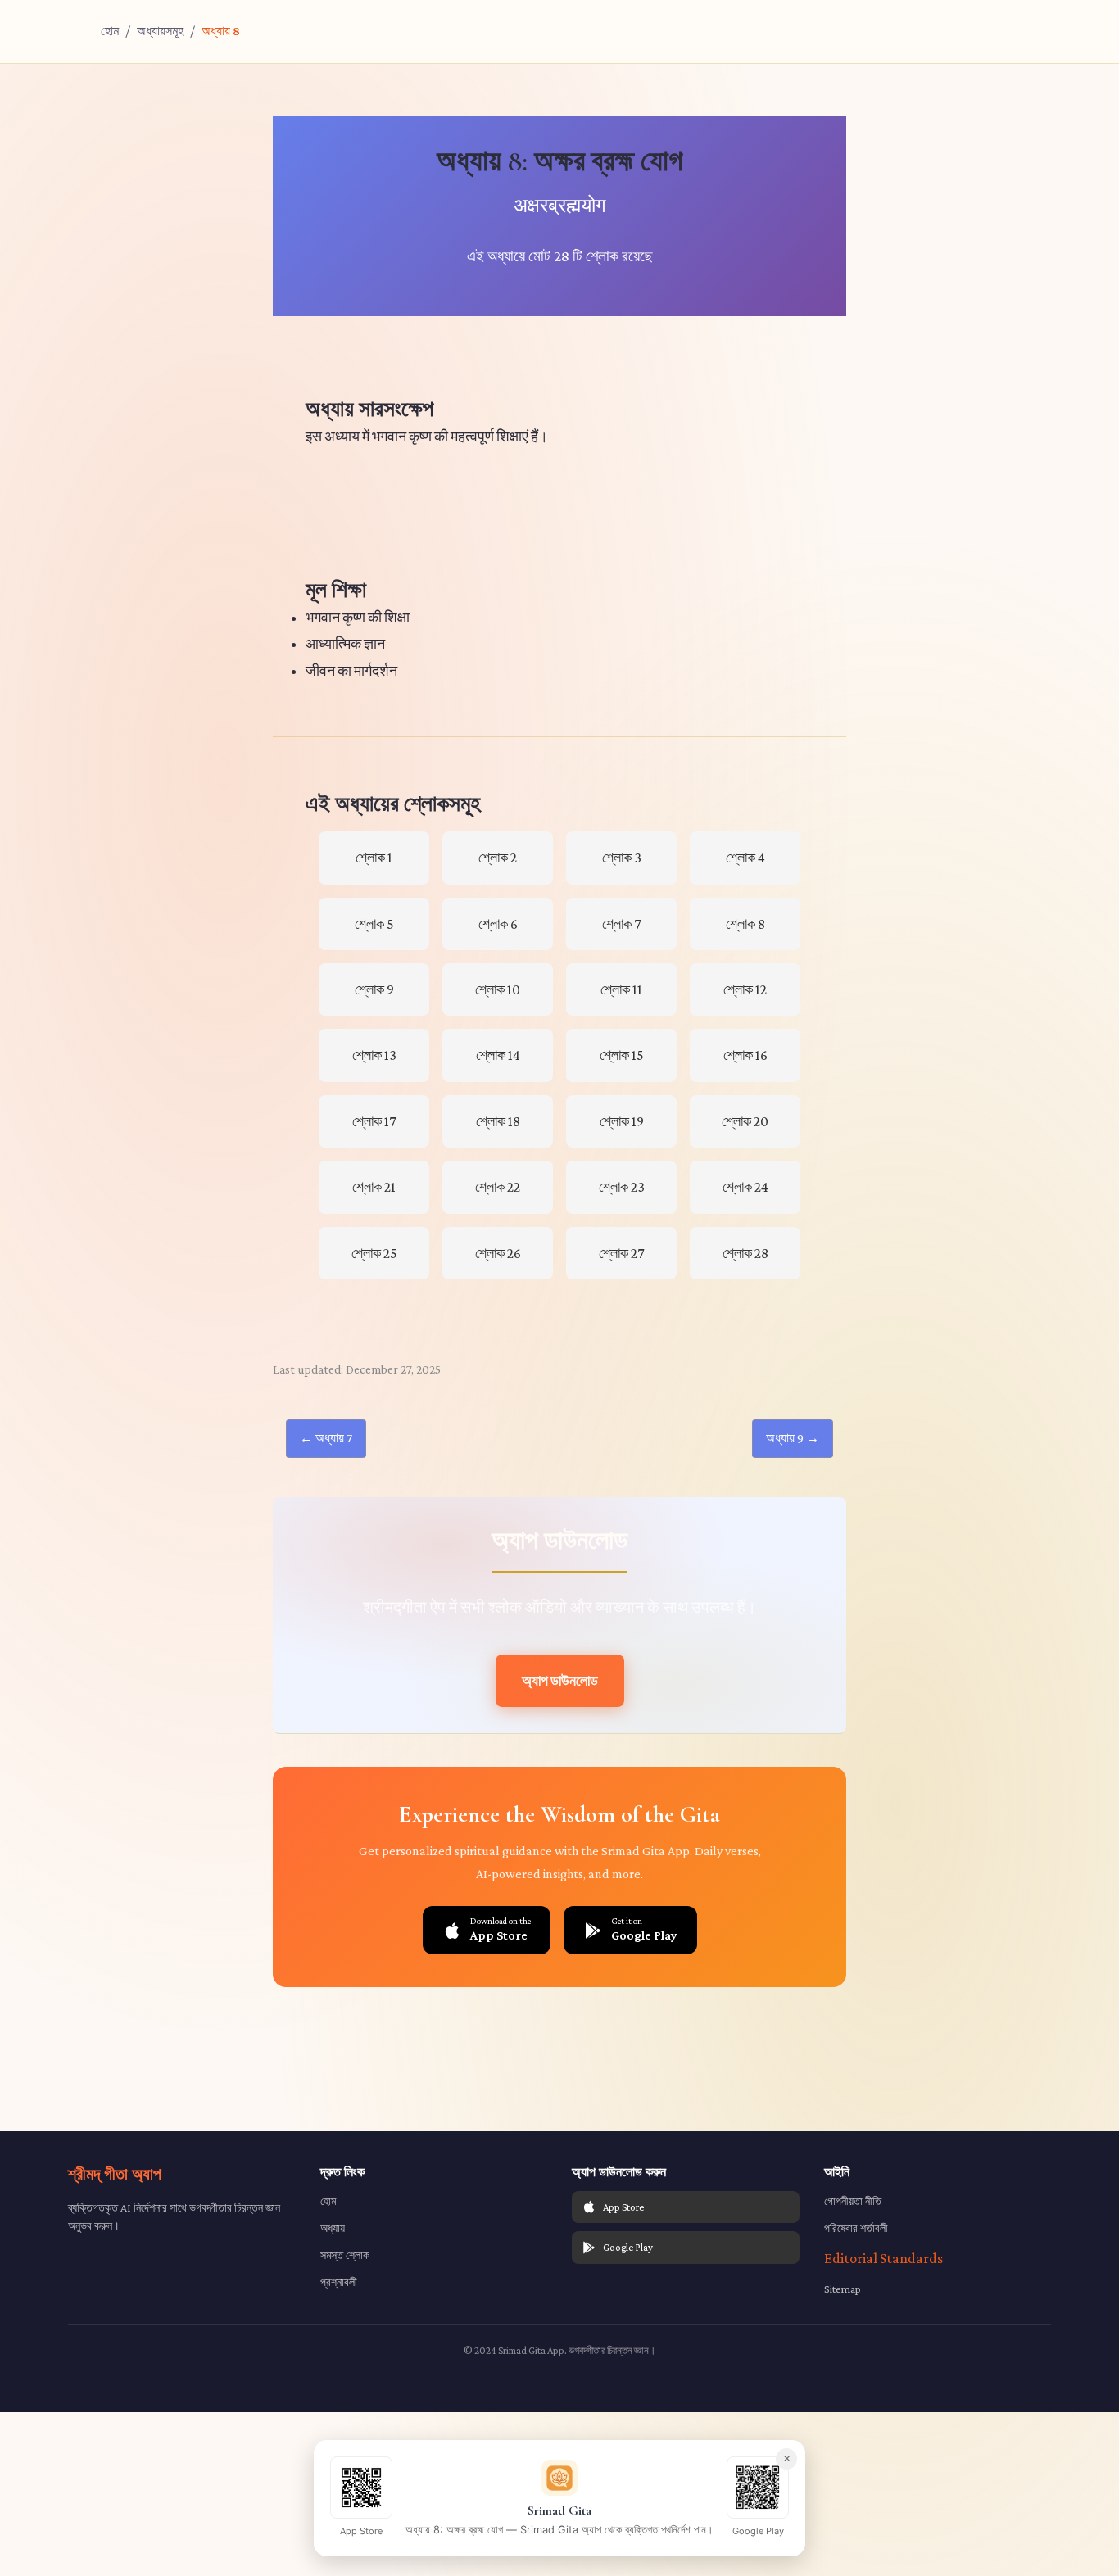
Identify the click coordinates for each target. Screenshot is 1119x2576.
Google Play (628, 2247)
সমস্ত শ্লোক (345, 2255)
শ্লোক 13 (374, 1055)
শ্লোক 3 (622, 858)
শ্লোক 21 (374, 1187)
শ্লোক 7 (621, 924)
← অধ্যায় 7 (326, 1438)
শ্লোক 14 (498, 1055)
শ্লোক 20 (745, 1121)
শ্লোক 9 (374, 989)
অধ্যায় (333, 2228)
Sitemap (843, 2289)
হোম (110, 31)
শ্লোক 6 (498, 924)
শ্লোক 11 (621, 989)
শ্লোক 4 (745, 858)
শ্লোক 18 (498, 1121)
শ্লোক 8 (745, 924)
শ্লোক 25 (374, 1253)
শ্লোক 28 (745, 1253)
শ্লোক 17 (374, 1121)
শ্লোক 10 (498, 989)
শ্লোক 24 (745, 1187)
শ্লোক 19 (622, 1121)
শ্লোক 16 (745, 1055)
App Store (623, 2207)
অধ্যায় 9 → (793, 1438)
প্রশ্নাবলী (339, 2282)
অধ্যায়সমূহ (160, 31)
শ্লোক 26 (498, 1253)
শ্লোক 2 (498, 858)
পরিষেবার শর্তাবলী (856, 2228)
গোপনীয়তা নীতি (853, 2201)
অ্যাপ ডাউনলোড (560, 1681)
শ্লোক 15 (622, 1055)
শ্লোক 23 (622, 1187)
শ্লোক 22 (498, 1187)
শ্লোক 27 (621, 1253)
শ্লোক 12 (745, 989)
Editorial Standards (883, 2258)
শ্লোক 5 (374, 924)
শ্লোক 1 (374, 858)
